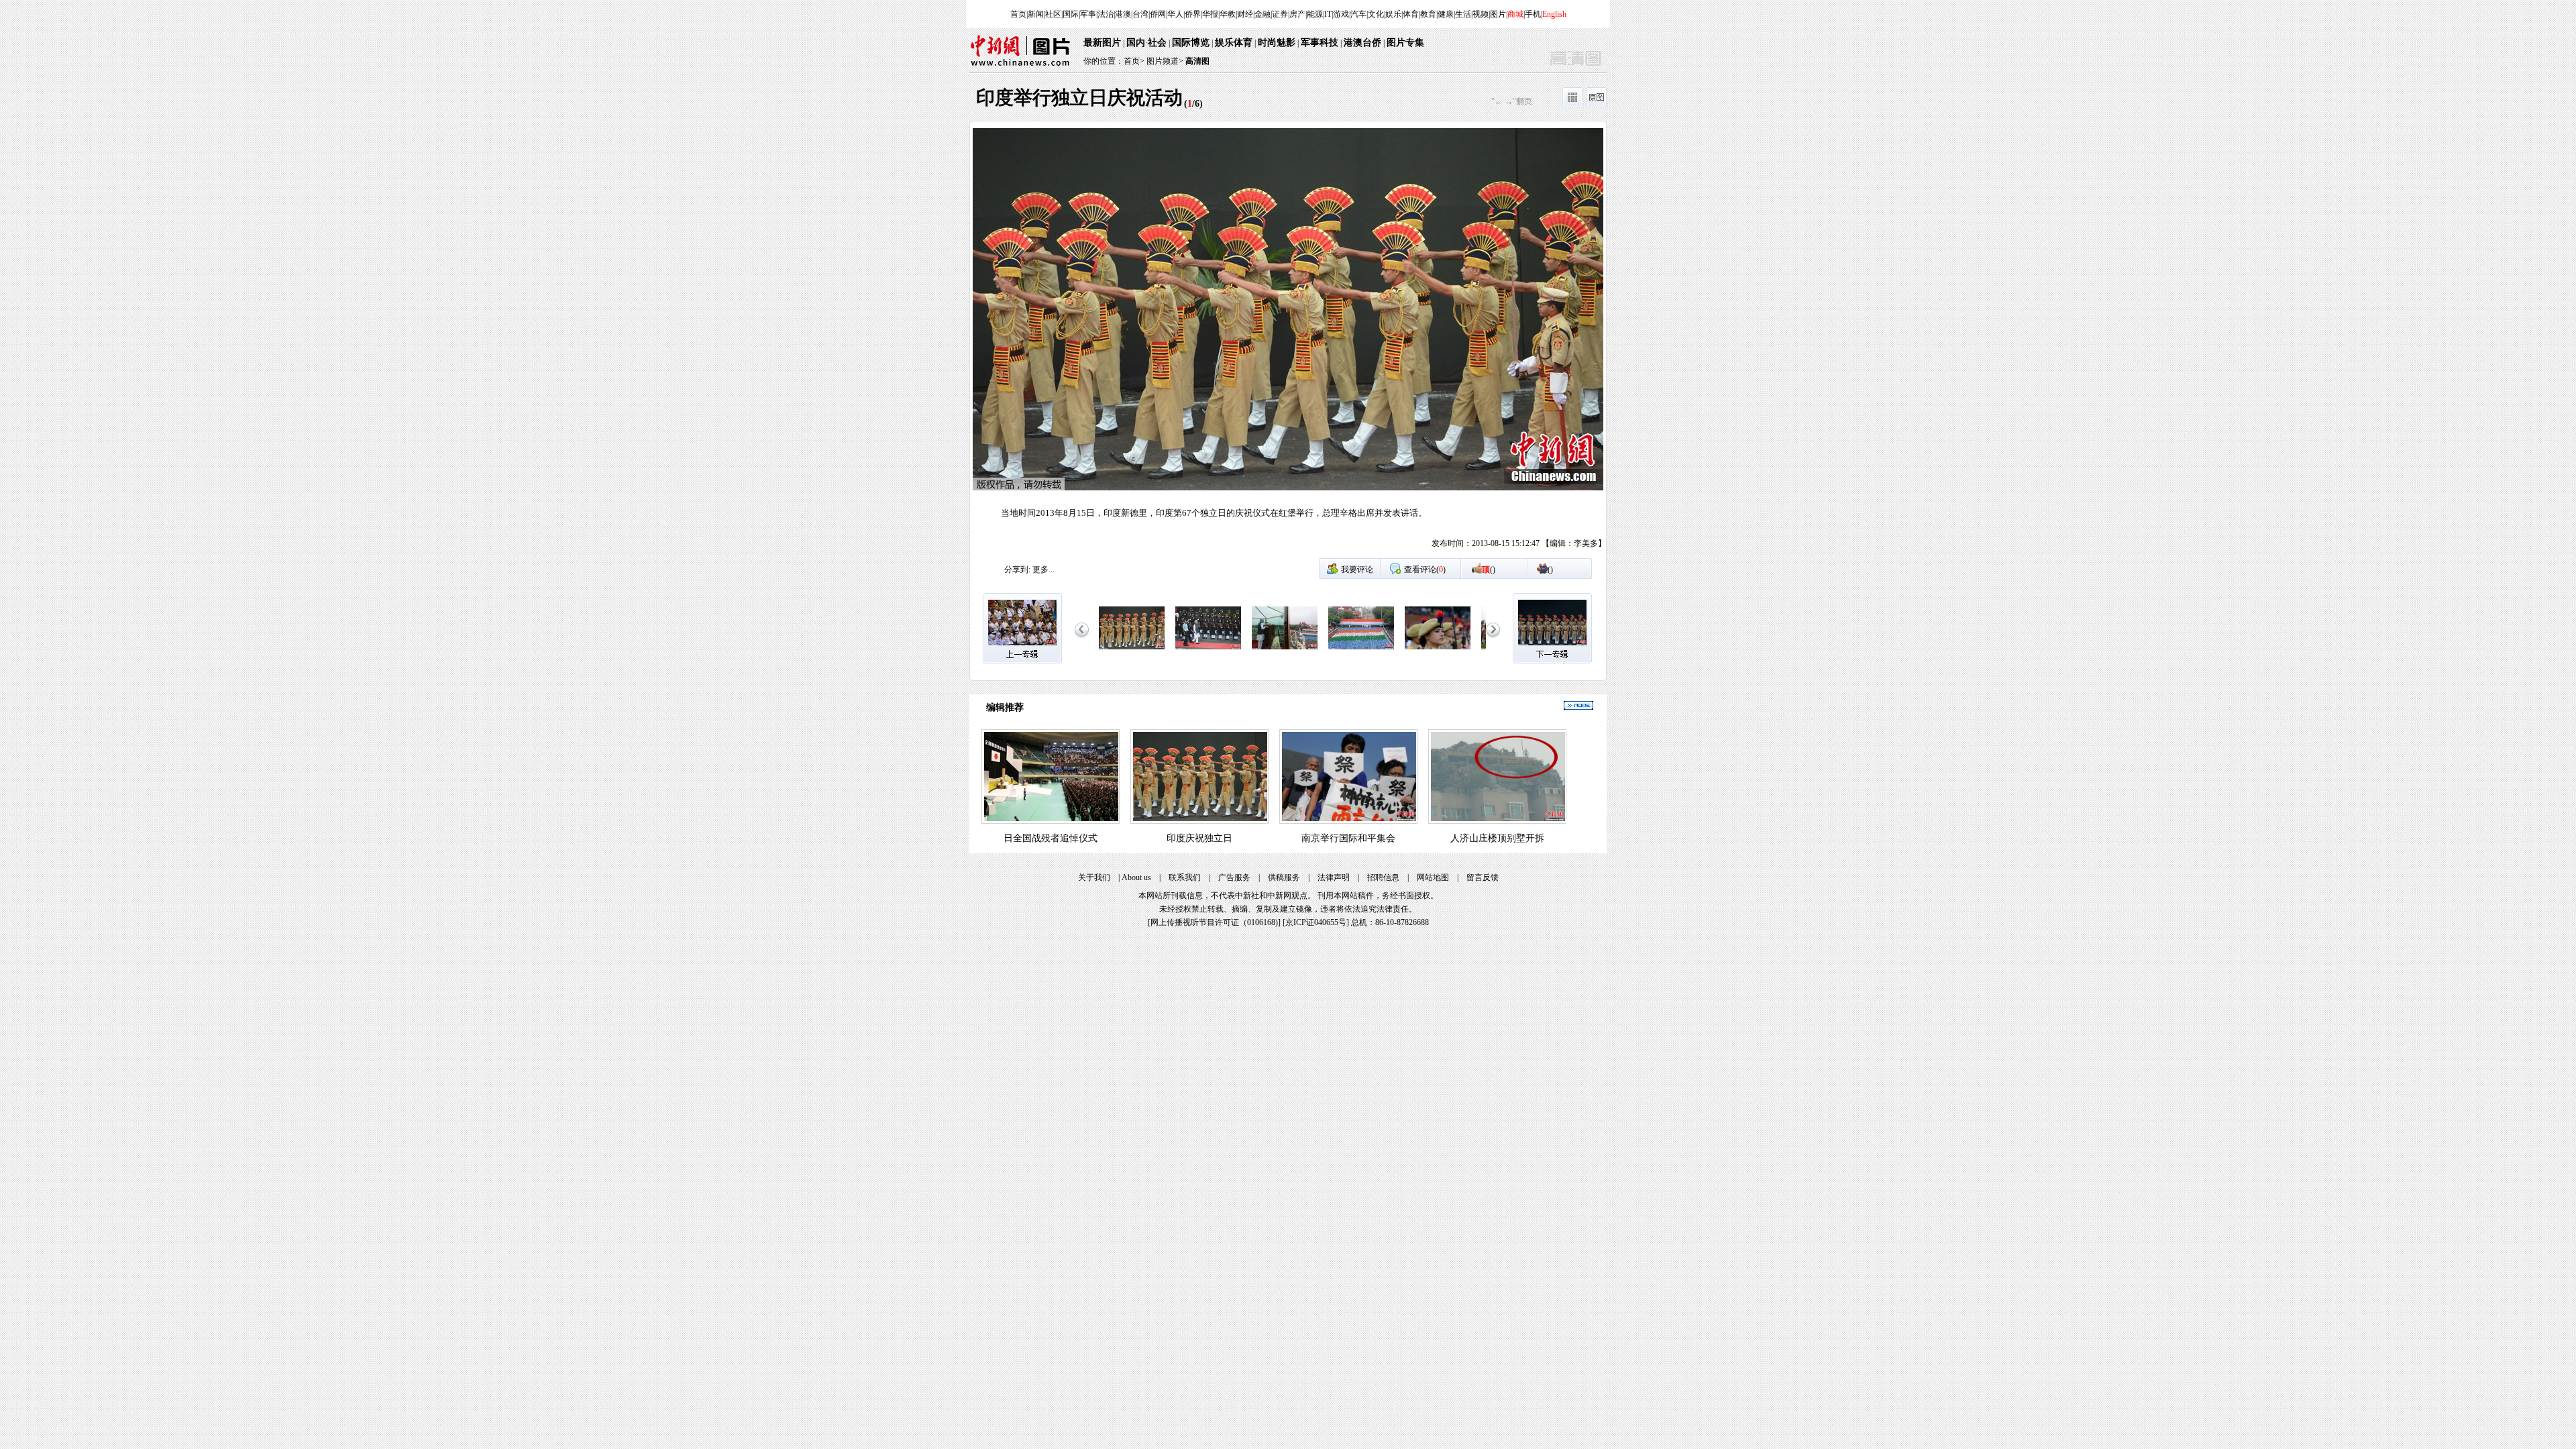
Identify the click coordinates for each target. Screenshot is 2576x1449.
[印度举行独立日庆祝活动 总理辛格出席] (1208, 650)
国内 (1136, 43)
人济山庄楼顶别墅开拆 (1497, 838)
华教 (1228, 14)
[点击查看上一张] (1129, 343)
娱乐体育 (1234, 43)
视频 (1481, 14)
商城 (1515, 14)
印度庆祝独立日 (1199, 838)
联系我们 (1185, 877)
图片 (1498, 14)
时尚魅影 (1277, 43)
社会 (1157, 43)
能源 (1315, 14)
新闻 (1036, 14)
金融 (1263, 14)
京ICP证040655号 (1316, 922)
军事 (1088, 14)
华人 (1175, 14)
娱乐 (1393, 14)
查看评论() (1425, 570)
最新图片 (1102, 43)
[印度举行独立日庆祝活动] (1132, 650)
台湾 (1140, 14)
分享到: (1017, 570)
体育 (1411, 14)
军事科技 (1320, 43)
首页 (1018, 14)
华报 (1210, 14)
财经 (1245, 14)
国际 (1071, 14)
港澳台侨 (1362, 43)
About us (1136, 877)
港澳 (1123, 14)
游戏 (1341, 14)
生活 (1463, 14)
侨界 (1193, 14)
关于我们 (1094, 877)
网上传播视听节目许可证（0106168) (1214, 922)
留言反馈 (1483, 877)
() (1489, 570)
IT (1328, 14)
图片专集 (1405, 43)
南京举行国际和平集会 (1348, 838)
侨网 (1158, 14)
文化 (1376, 14)
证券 (1280, 14)
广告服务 (1234, 877)
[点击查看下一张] (1447, 343)
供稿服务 (1284, 877)
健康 (1446, 14)
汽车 (1358, 14)
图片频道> (1165, 61)
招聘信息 (1383, 877)
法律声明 (1334, 877)
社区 (1053, 14)
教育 (1428, 14)
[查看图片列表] (1572, 105)
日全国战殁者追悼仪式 (1051, 838)
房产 (1297, 14)
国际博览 (1191, 43)
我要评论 (1357, 570)
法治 (1106, 14)
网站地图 (1433, 877)
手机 (1533, 14)
